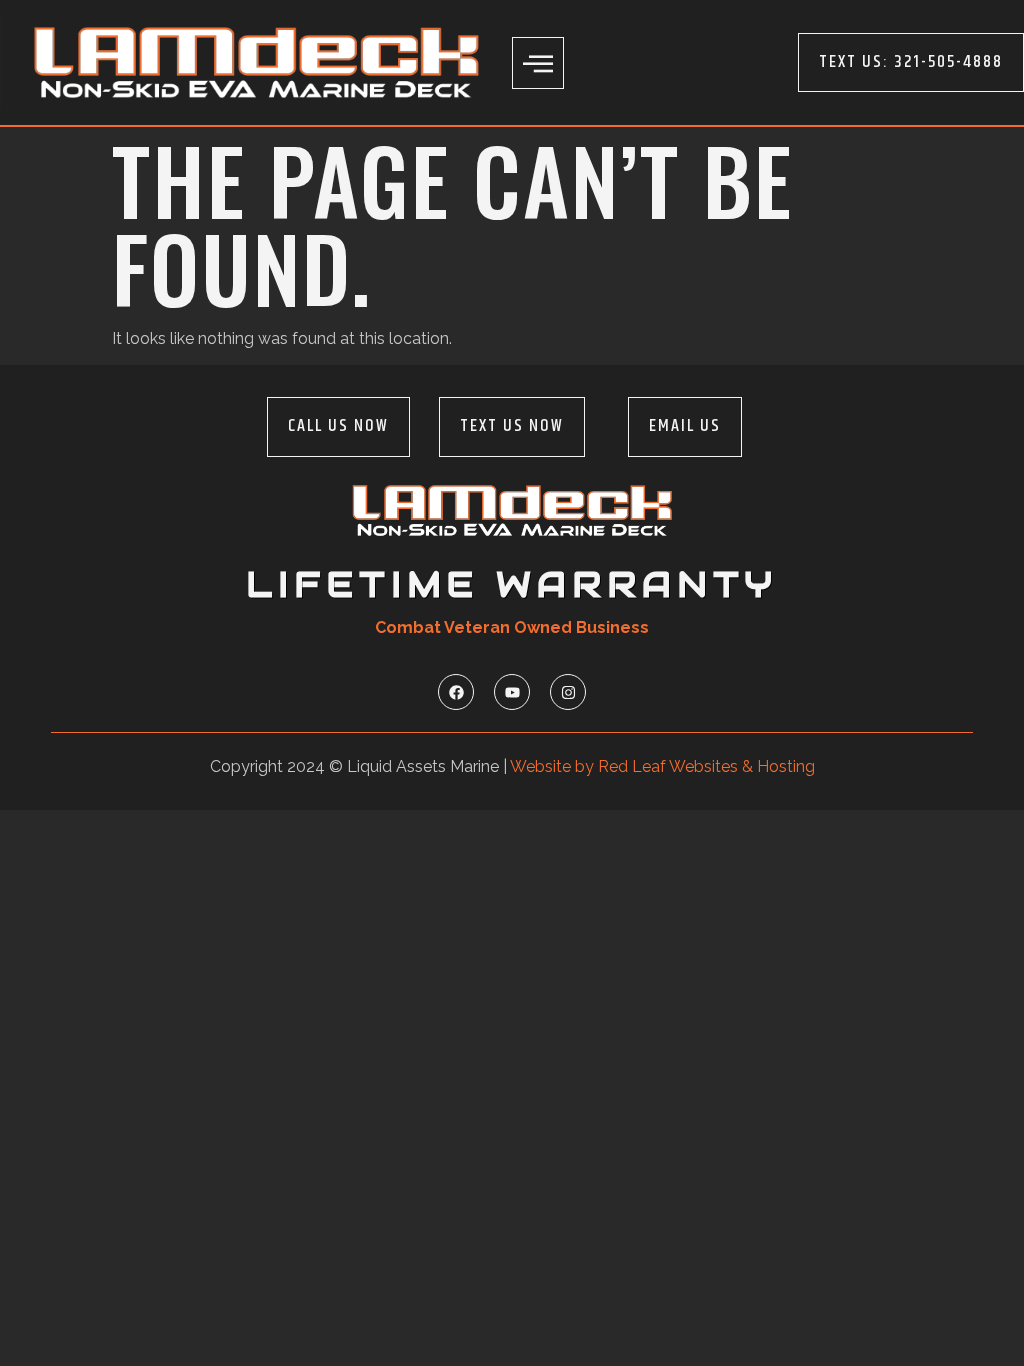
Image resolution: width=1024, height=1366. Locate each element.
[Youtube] (512, 692)
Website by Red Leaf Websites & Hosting (662, 766)
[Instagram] (568, 692)
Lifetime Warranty (512, 584)
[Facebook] (456, 692)
